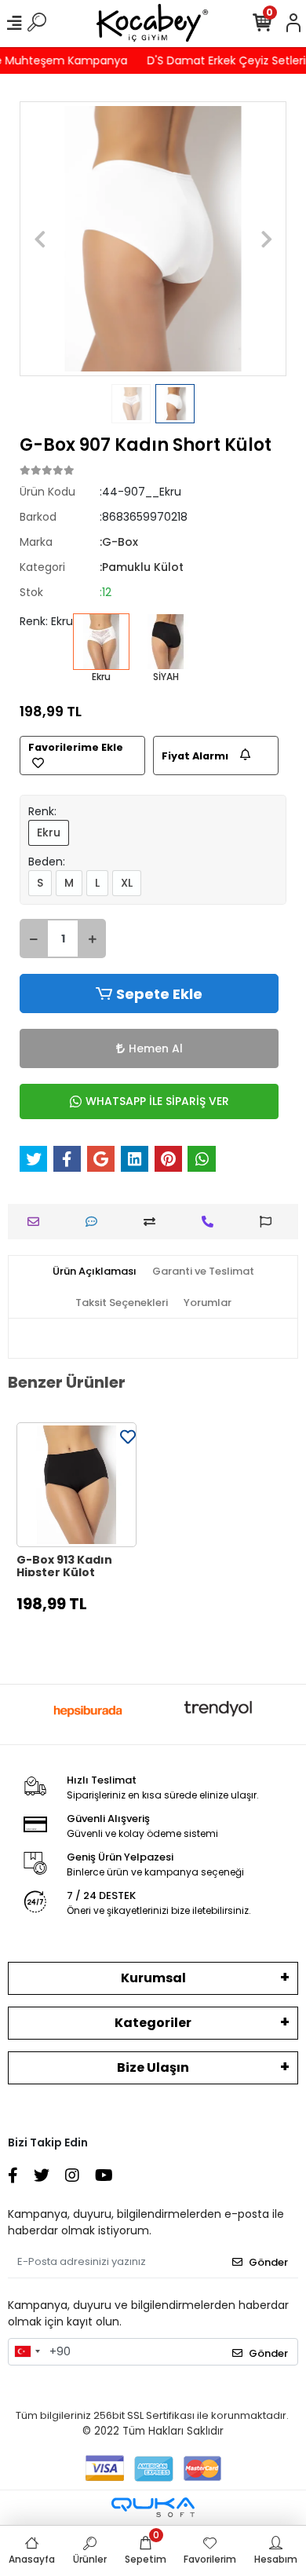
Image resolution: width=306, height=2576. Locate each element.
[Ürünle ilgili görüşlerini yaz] (95, 1222)
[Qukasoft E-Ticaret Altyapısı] (153, 2507)
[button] (40, 239)
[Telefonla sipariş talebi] (211, 1222)
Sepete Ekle (159, 994)
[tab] (95, 1272)
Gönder (268, 2262)
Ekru (49, 832)
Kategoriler (153, 2023)
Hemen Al (156, 1048)
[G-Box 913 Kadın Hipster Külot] (76, 1485)
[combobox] (27, 2352)
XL (127, 883)
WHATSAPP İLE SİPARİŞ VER (157, 1101)
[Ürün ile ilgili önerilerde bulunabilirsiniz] (270, 1222)
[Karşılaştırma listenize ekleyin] (153, 1222)
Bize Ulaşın (153, 2067)
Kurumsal (153, 1978)
